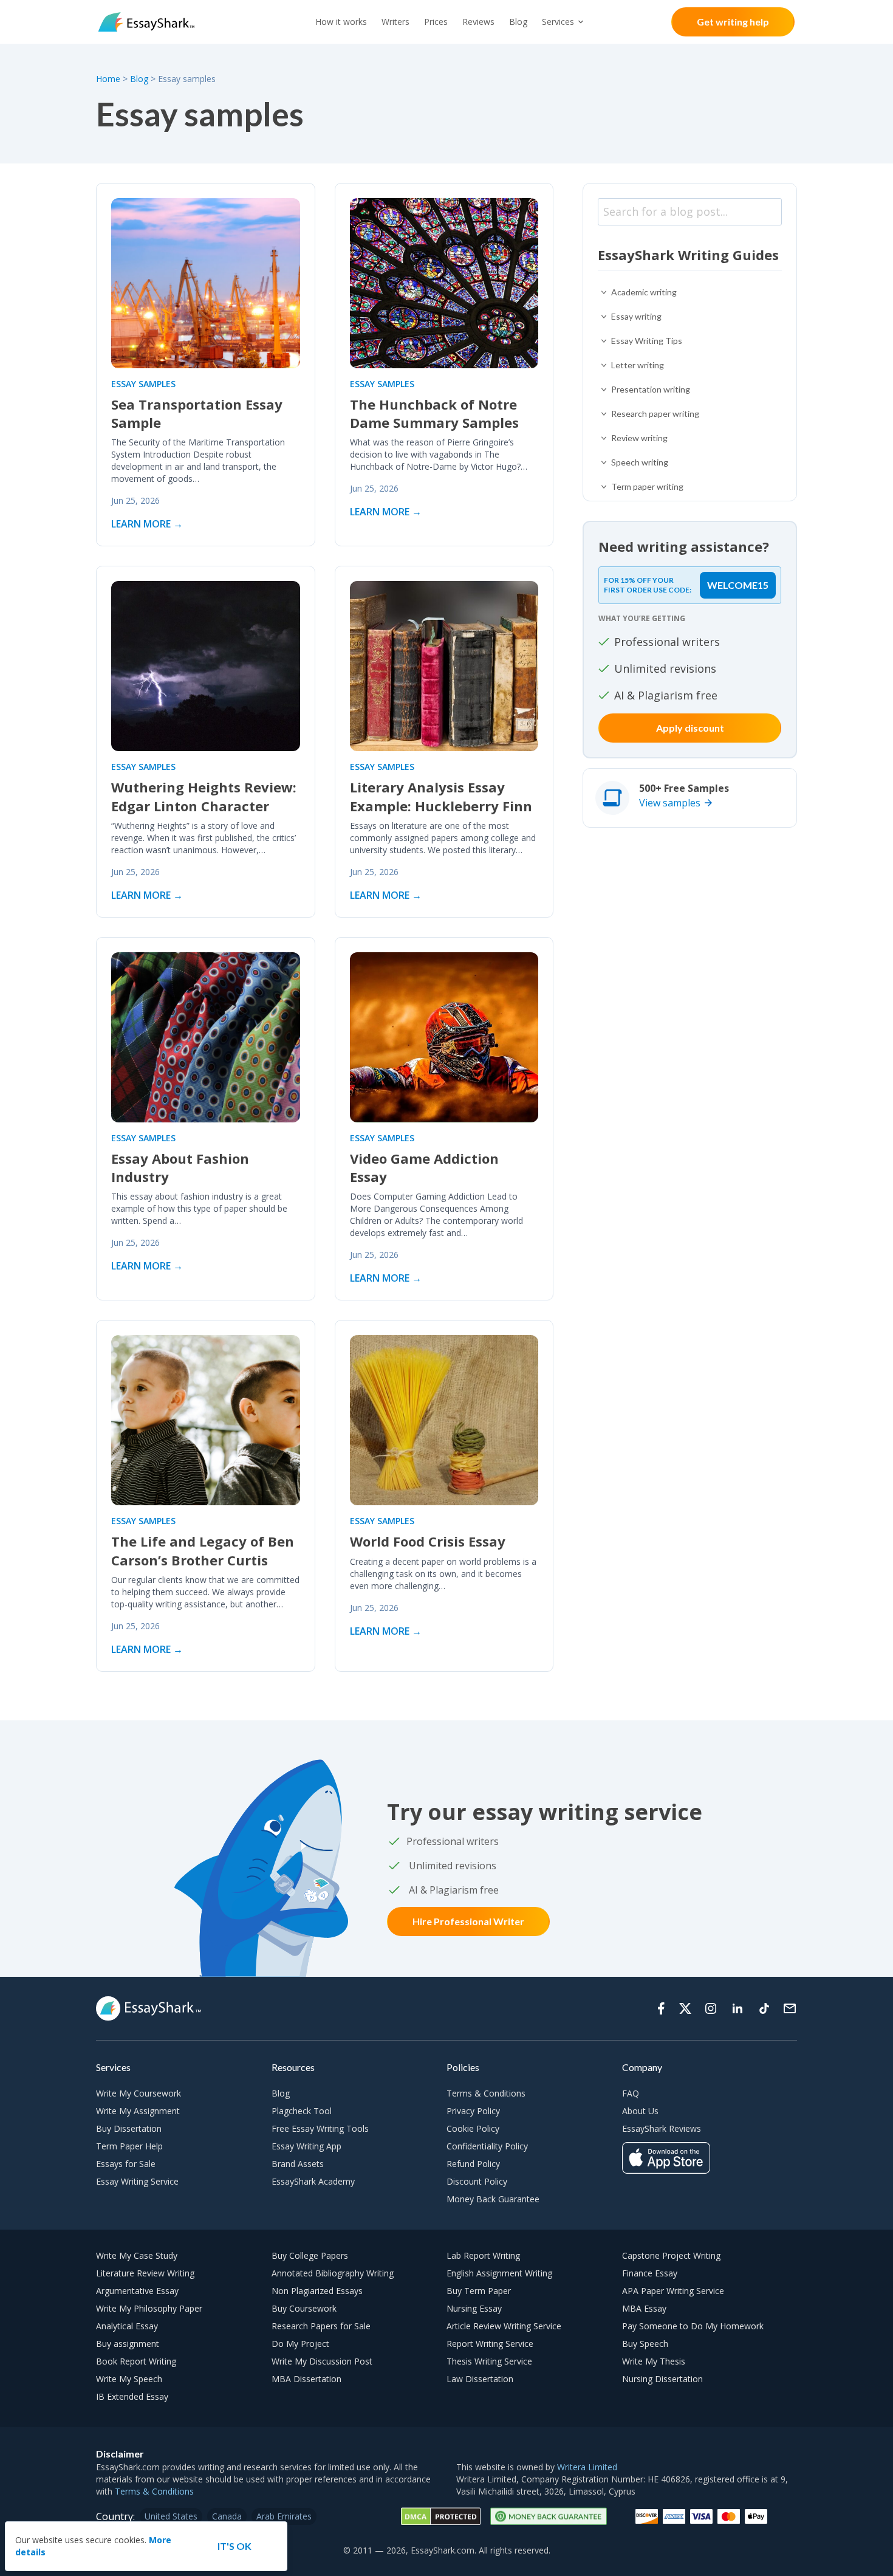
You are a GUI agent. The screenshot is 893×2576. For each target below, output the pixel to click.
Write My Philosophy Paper (149, 2308)
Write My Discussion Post (322, 2361)
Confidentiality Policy (487, 2146)
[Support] (790, 2008)
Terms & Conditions (486, 2093)
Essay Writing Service (137, 2181)
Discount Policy (477, 2181)
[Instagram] (711, 2008)
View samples (670, 803)
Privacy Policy (473, 2111)
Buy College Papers (310, 2255)
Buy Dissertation (129, 2128)
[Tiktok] (764, 2008)
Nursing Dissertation (662, 2379)
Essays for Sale (126, 2164)
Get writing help (733, 22)
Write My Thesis (654, 2361)
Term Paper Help (129, 2146)
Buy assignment (128, 2344)
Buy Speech (645, 2344)
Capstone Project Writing (671, 2255)
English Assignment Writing (499, 2273)
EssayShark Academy (313, 2181)
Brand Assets (298, 2164)
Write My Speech (129, 2379)
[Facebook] (661, 2008)
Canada (227, 2516)
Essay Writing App (306, 2146)
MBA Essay (644, 2308)
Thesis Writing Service (489, 2361)
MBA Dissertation (306, 2379)
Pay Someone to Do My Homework (693, 2326)
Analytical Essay (127, 2326)
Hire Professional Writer (468, 1921)
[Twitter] (685, 2008)
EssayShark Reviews (662, 2128)
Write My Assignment (138, 2111)
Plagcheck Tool (302, 2111)
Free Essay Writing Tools (320, 2128)
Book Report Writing (136, 2361)
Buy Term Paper (479, 2291)
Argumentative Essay (137, 2291)
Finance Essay (650, 2273)
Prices (436, 22)
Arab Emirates (284, 2516)
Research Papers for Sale (321, 2326)
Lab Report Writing (483, 2255)
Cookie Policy (473, 2128)
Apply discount (690, 728)
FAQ (631, 2093)
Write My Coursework (139, 2093)
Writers (395, 22)
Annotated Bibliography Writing (333, 2273)
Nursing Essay (474, 2308)
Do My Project (300, 2344)
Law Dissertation (480, 2379)
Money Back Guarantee (493, 2199)
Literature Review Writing (145, 2273)
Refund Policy (473, 2164)
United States (171, 2516)
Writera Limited (587, 2467)
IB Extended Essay (132, 2396)
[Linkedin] (737, 2008)
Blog (518, 22)
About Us (640, 2111)
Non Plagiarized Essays (317, 2291)
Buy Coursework (304, 2308)
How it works (341, 22)
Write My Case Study (137, 2255)
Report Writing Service (490, 2344)
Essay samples (143, 384)
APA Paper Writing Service (673, 2291)
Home (109, 79)
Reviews (478, 22)
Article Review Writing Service (504, 2326)
